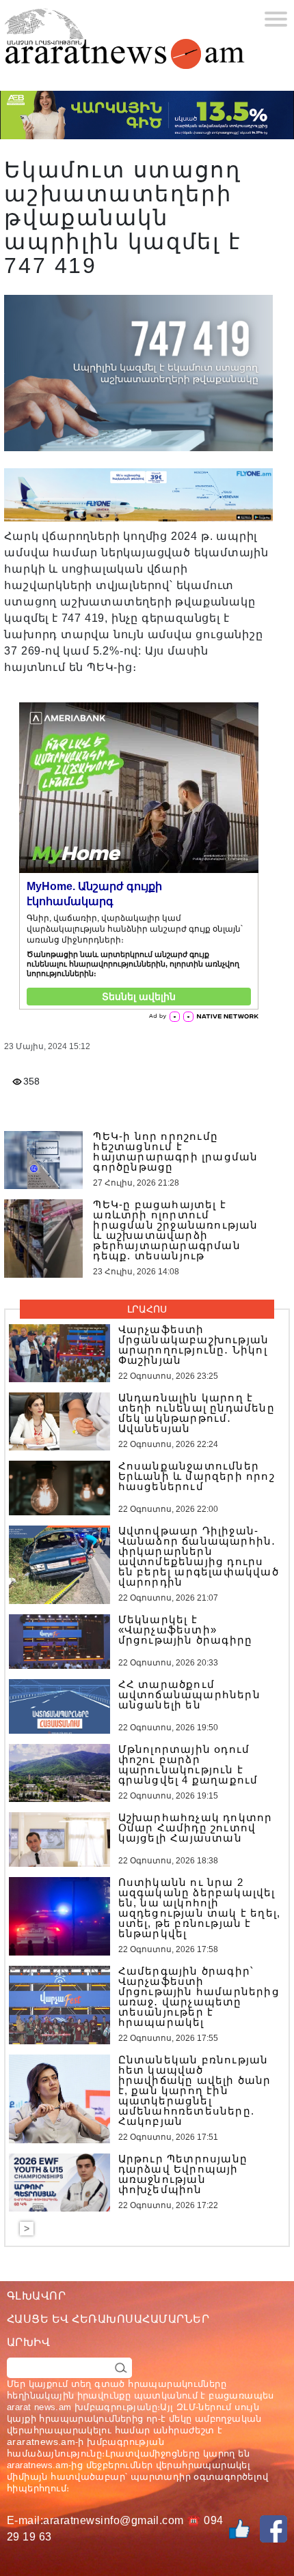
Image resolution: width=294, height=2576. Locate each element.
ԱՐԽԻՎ (28, 2342)
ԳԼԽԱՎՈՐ (36, 2296)
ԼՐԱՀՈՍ (147, 1309)
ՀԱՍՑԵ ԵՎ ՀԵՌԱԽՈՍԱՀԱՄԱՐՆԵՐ (108, 2319)
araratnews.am (41, 2442)
